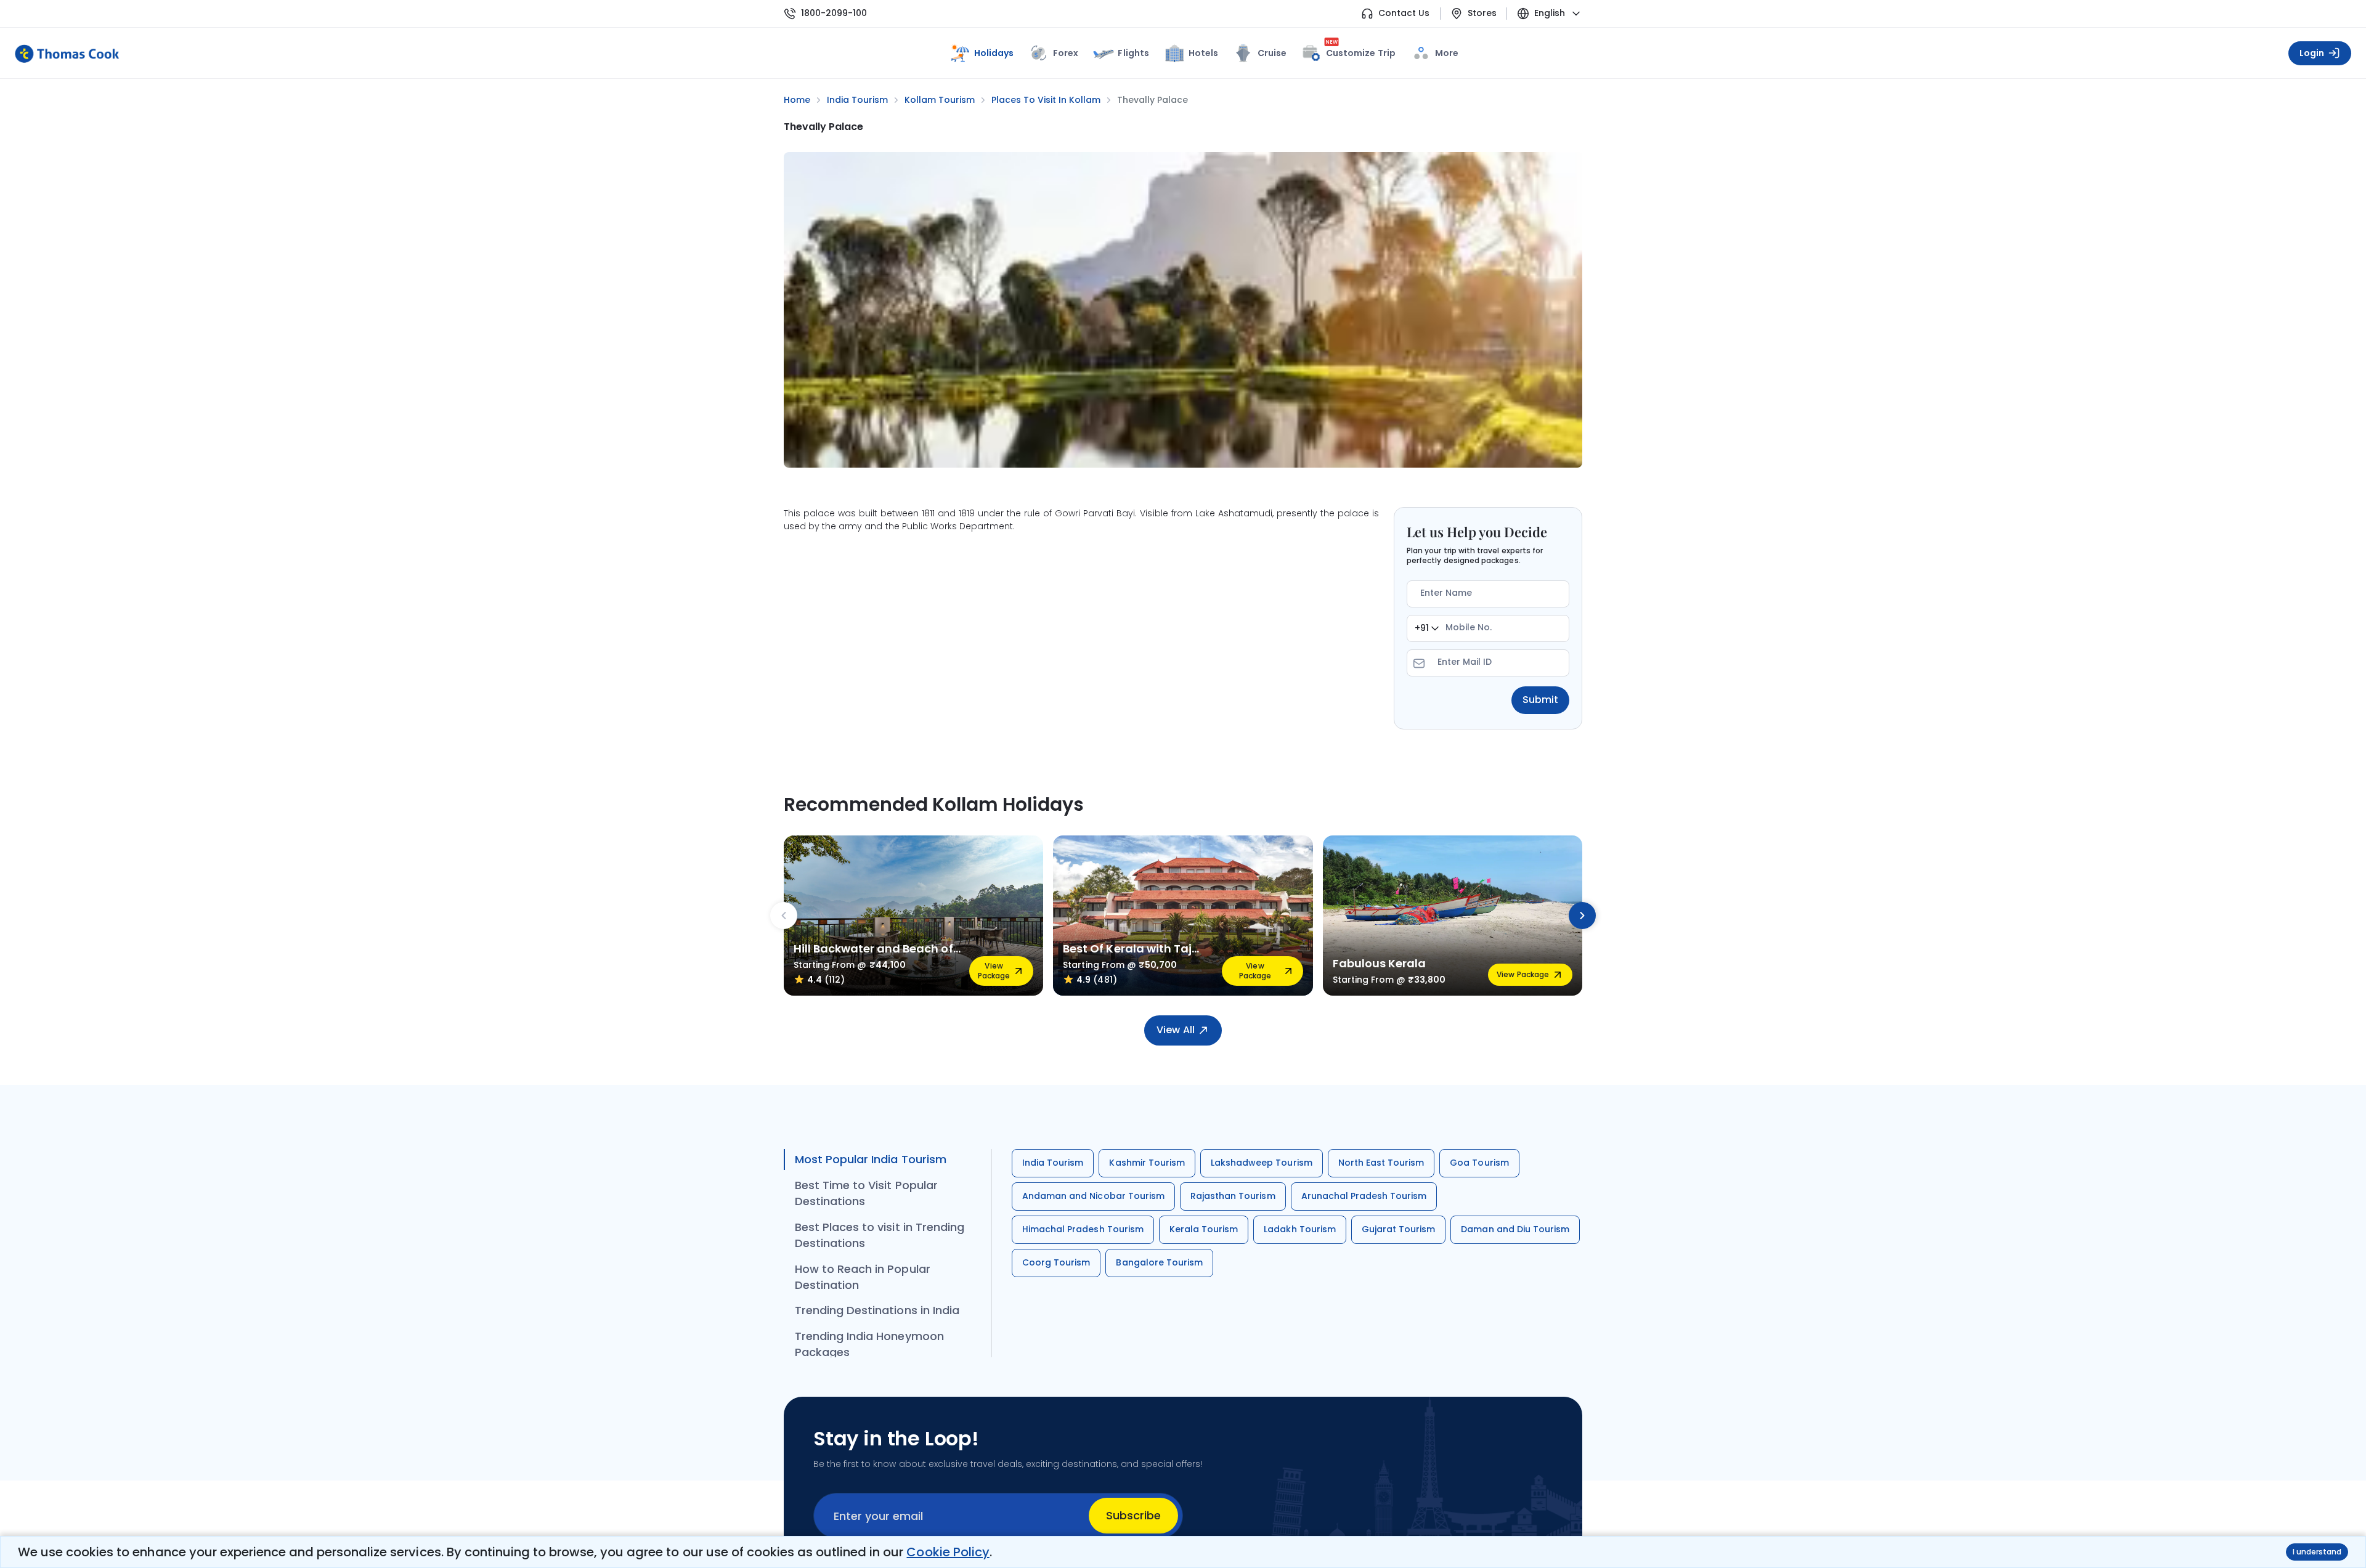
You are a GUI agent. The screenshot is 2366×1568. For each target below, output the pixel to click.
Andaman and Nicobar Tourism (1093, 1196)
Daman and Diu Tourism (1515, 1229)
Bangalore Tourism (1159, 1262)
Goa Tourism (1479, 1163)
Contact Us (1404, 13)
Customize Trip (1360, 51)
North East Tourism (1381, 1163)
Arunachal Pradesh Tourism (1364, 1196)
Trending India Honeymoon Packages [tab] (869, 1344)
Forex (1066, 53)
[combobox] (1427, 628)
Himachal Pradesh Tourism (1083, 1229)
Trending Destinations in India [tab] (877, 1310)
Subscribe (1133, 1515)
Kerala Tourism (1204, 1229)
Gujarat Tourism (1399, 1229)
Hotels (1203, 53)
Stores (1482, 13)
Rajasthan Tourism (1233, 1196)
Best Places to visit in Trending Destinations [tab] (880, 1235)
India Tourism (1053, 1163)
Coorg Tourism (1056, 1262)
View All (1175, 1030)
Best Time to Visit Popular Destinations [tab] (866, 1193)
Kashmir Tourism (1147, 1163)
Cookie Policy (948, 1552)
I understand (2317, 1552)
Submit (1540, 700)
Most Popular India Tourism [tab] (871, 1159)
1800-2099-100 (834, 13)
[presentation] (784, 916)
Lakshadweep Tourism (1262, 1163)
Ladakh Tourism (1300, 1229)
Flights (1133, 53)
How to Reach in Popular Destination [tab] (863, 1277)
